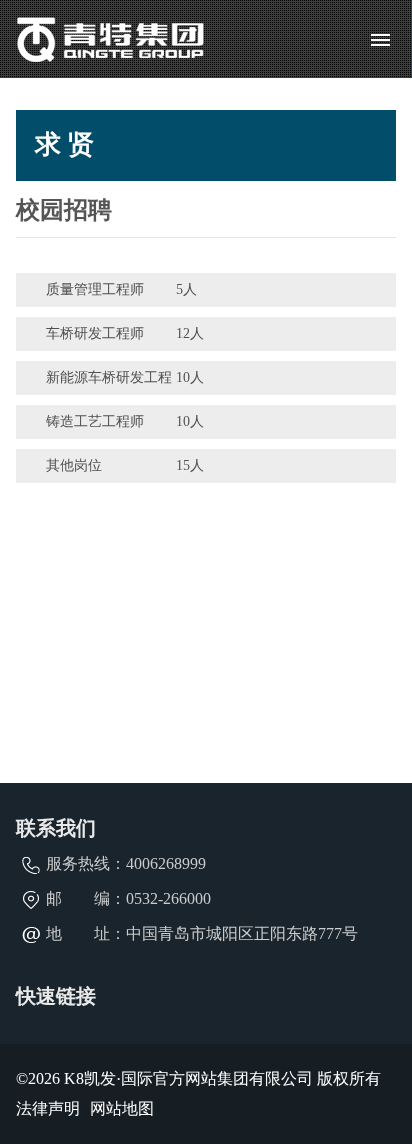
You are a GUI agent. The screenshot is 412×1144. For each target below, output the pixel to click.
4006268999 (166, 863)
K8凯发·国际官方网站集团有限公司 (188, 1078)
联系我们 (56, 828)
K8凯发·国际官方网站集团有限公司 (111, 39)
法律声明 (48, 1108)
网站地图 (122, 1108)
